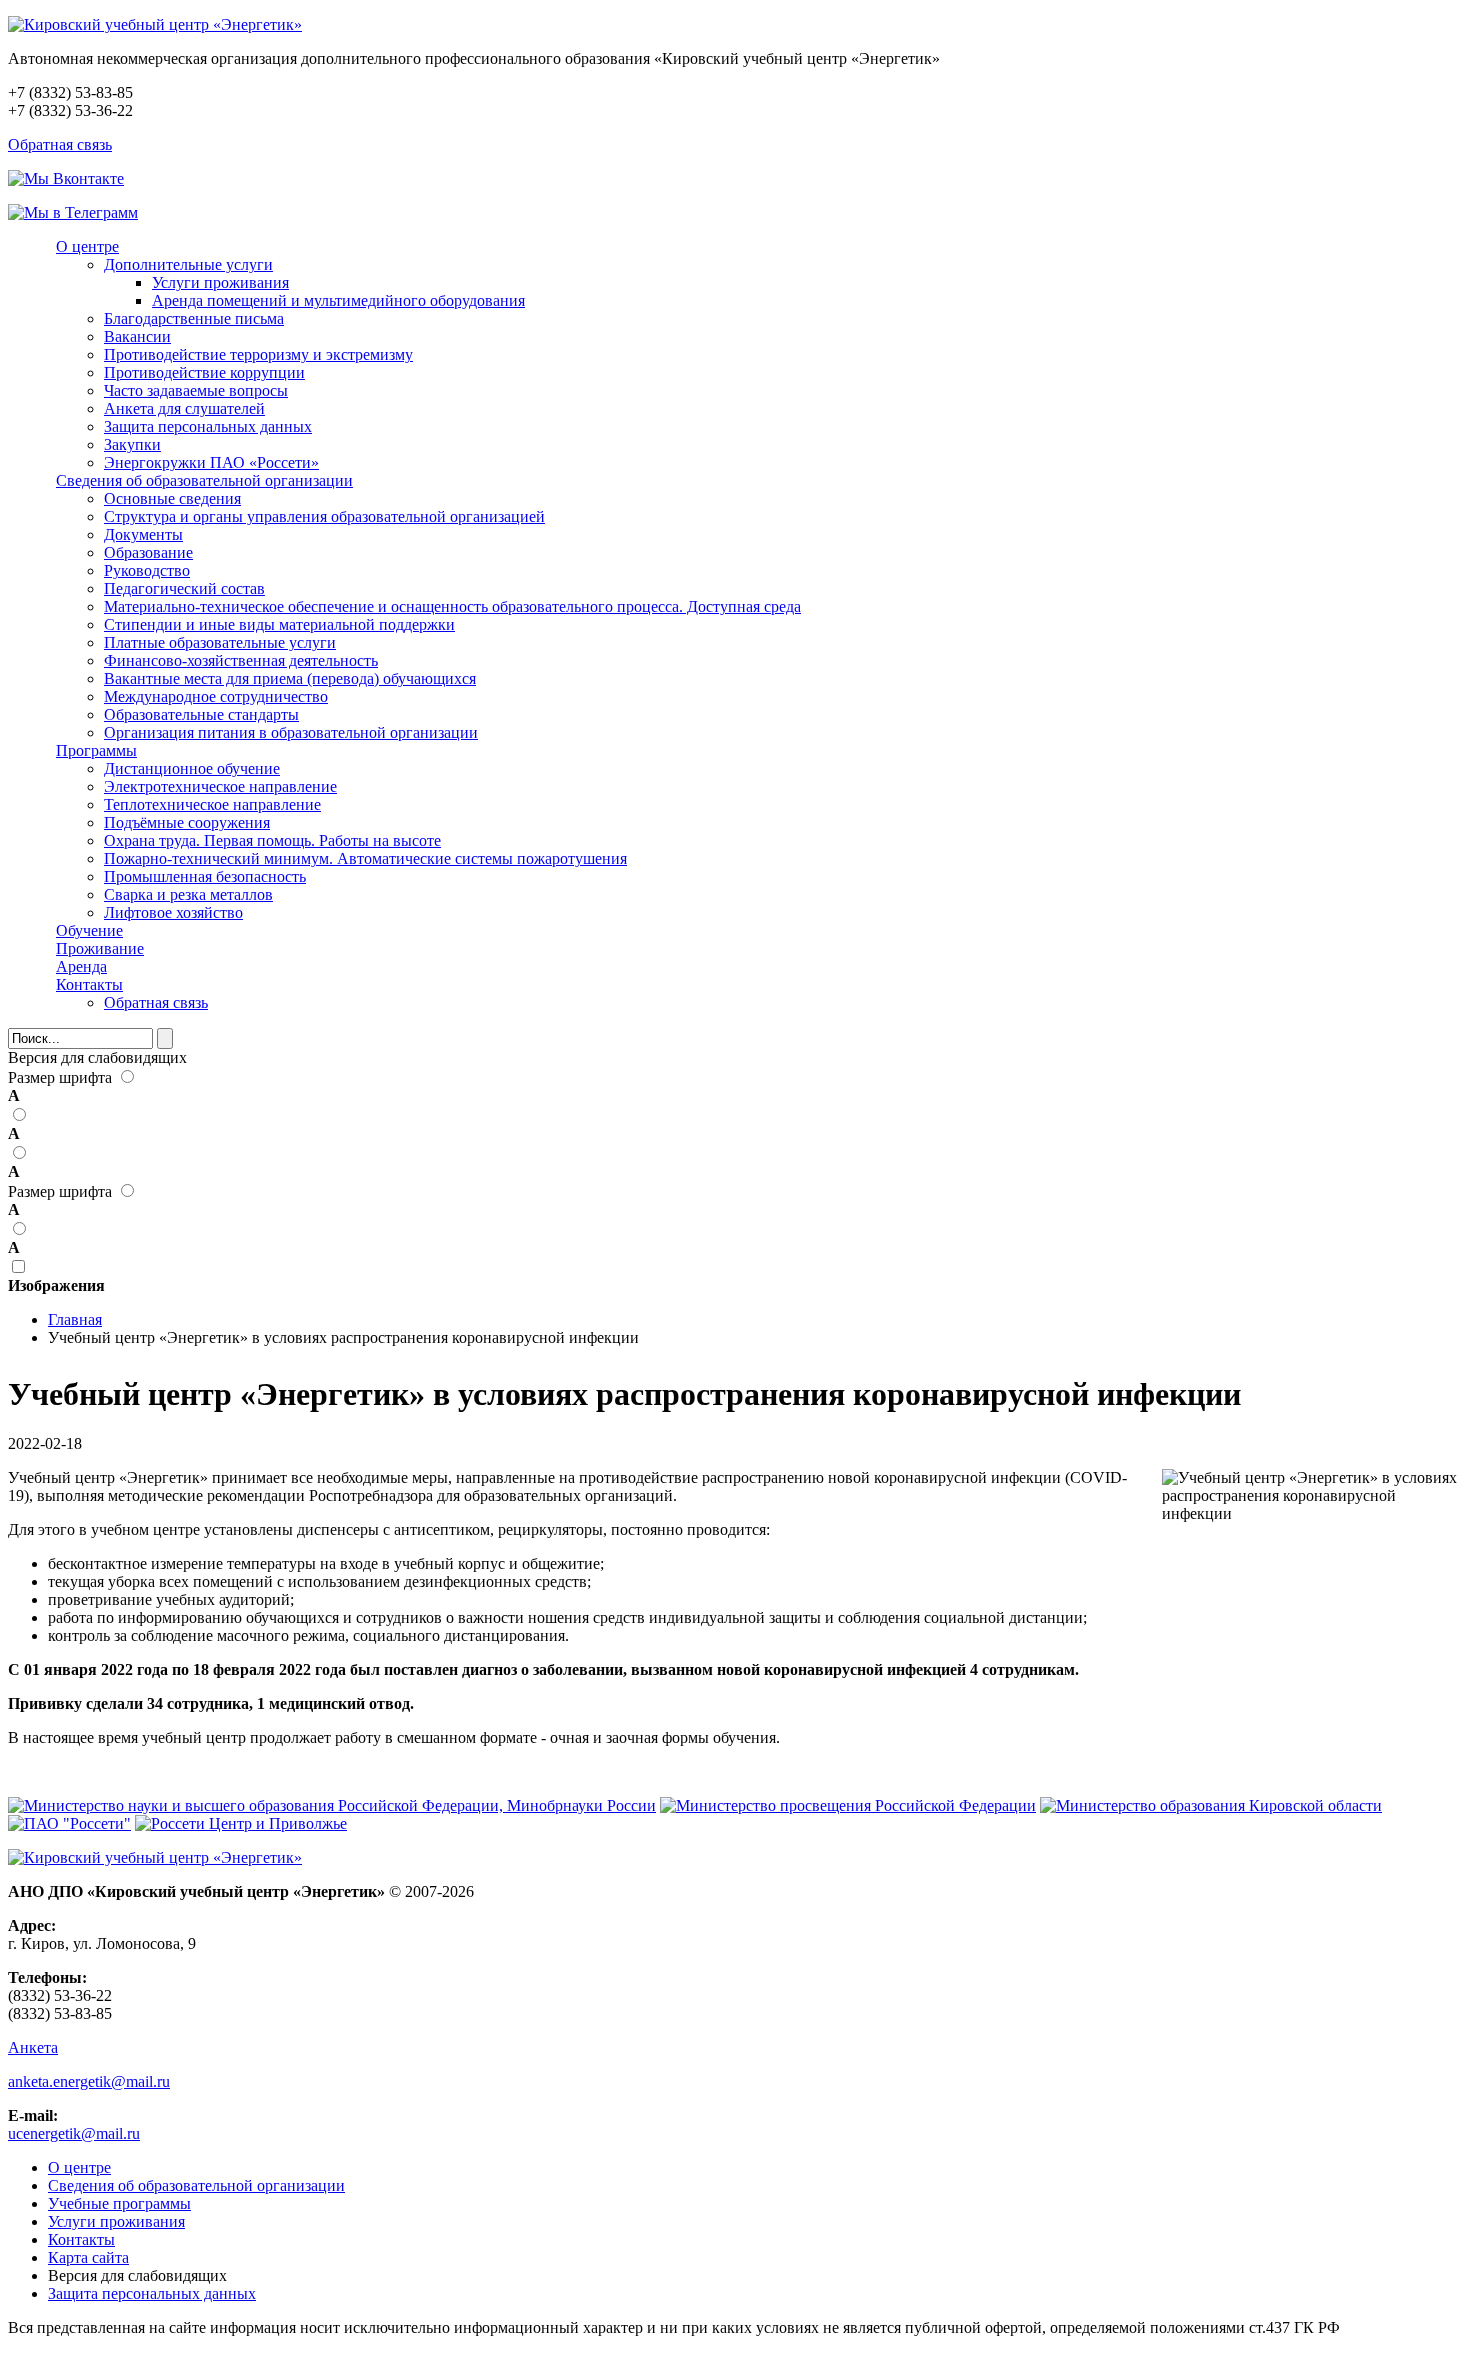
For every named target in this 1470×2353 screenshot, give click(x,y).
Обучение (89, 930)
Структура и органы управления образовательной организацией (324, 516)
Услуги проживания (220, 282)
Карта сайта (88, 2257)
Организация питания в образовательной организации (291, 732)
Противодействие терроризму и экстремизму (258, 354)
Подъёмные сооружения (187, 822)
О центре (87, 246)
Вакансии (137, 336)
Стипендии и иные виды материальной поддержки (279, 624)
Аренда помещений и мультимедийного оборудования (338, 300)
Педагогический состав (184, 588)
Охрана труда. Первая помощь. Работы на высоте (272, 840)
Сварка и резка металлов (188, 894)
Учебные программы (119, 2203)
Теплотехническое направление (212, 804)
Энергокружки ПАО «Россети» (211, 462)
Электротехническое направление (220, 786)
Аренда (81, 966)
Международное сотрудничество (216, 696)
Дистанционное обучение (192, 768)
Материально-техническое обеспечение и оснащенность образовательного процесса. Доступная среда (452, 606)
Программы (96, 750)
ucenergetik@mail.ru (74, 2133)
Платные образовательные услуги (220, 642)
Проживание (100, 948)
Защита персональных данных (208, 426)
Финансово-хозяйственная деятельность (241, 660)
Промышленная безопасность (205, 876)
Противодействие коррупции (204, 372)
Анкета (33, 2047)
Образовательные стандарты (201, 714)
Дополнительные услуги (188, 264)
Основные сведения (172, 498)
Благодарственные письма (194, 318)
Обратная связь (60, 144)
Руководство (147, 570)
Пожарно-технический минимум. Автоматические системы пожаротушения (365, 858)
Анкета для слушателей (184, 408)
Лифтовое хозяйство (173, 912)
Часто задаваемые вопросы (196, 390)
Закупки (132, 444)
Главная (75, 1319)
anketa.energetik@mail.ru (89, 2081)
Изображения (56, 1285)
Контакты (89, 984)
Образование (148, 552)
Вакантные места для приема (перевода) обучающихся (290, 678)
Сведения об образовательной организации (204, 480)
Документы (143, 534)
